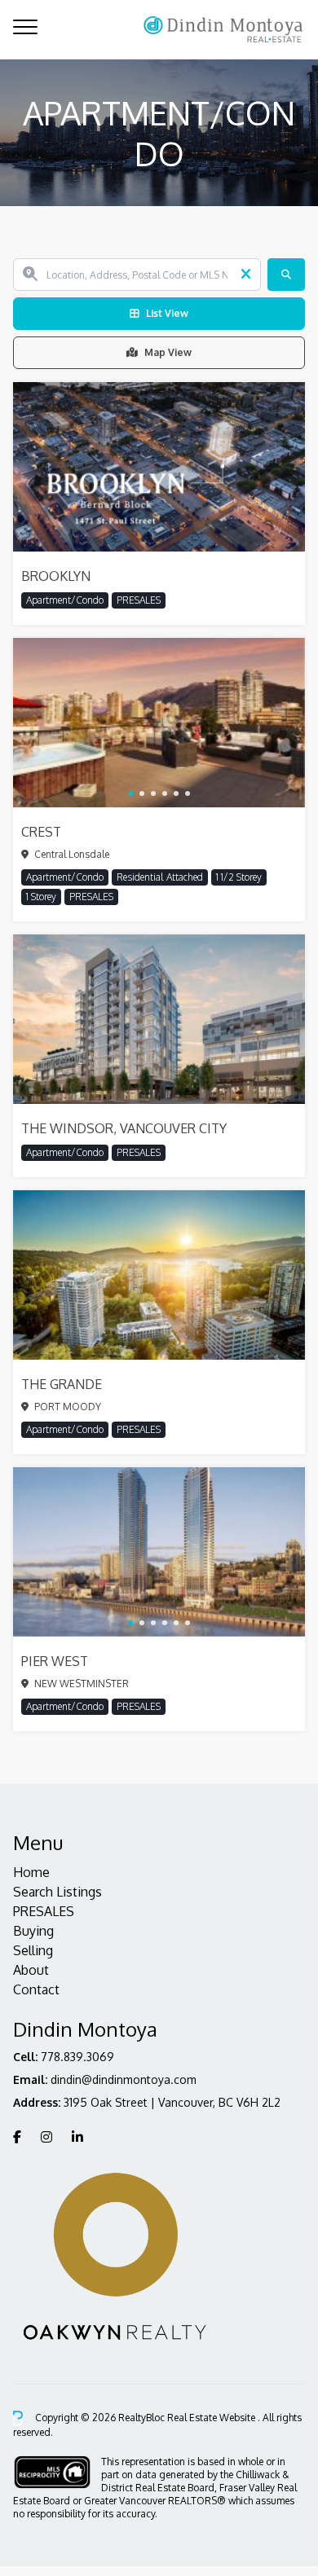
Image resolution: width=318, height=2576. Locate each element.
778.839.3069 (77, 2057)
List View (167, 313)
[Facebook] (17, 2137)
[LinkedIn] (77, 2137)
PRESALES (44, 1911)
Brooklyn (56, 576)
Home (31, 1872)
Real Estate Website (212, 2418)
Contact (36, 1989)
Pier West (55, 1661)
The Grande (62, 1384)
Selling (33, 1950)
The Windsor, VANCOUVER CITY (124, 1128)
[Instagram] (46, 2137)
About (31, 1970)
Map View (168, 352)
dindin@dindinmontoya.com (124, 2079)
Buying (33, 1931)
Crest (41, 832)
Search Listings (57, 1892)
